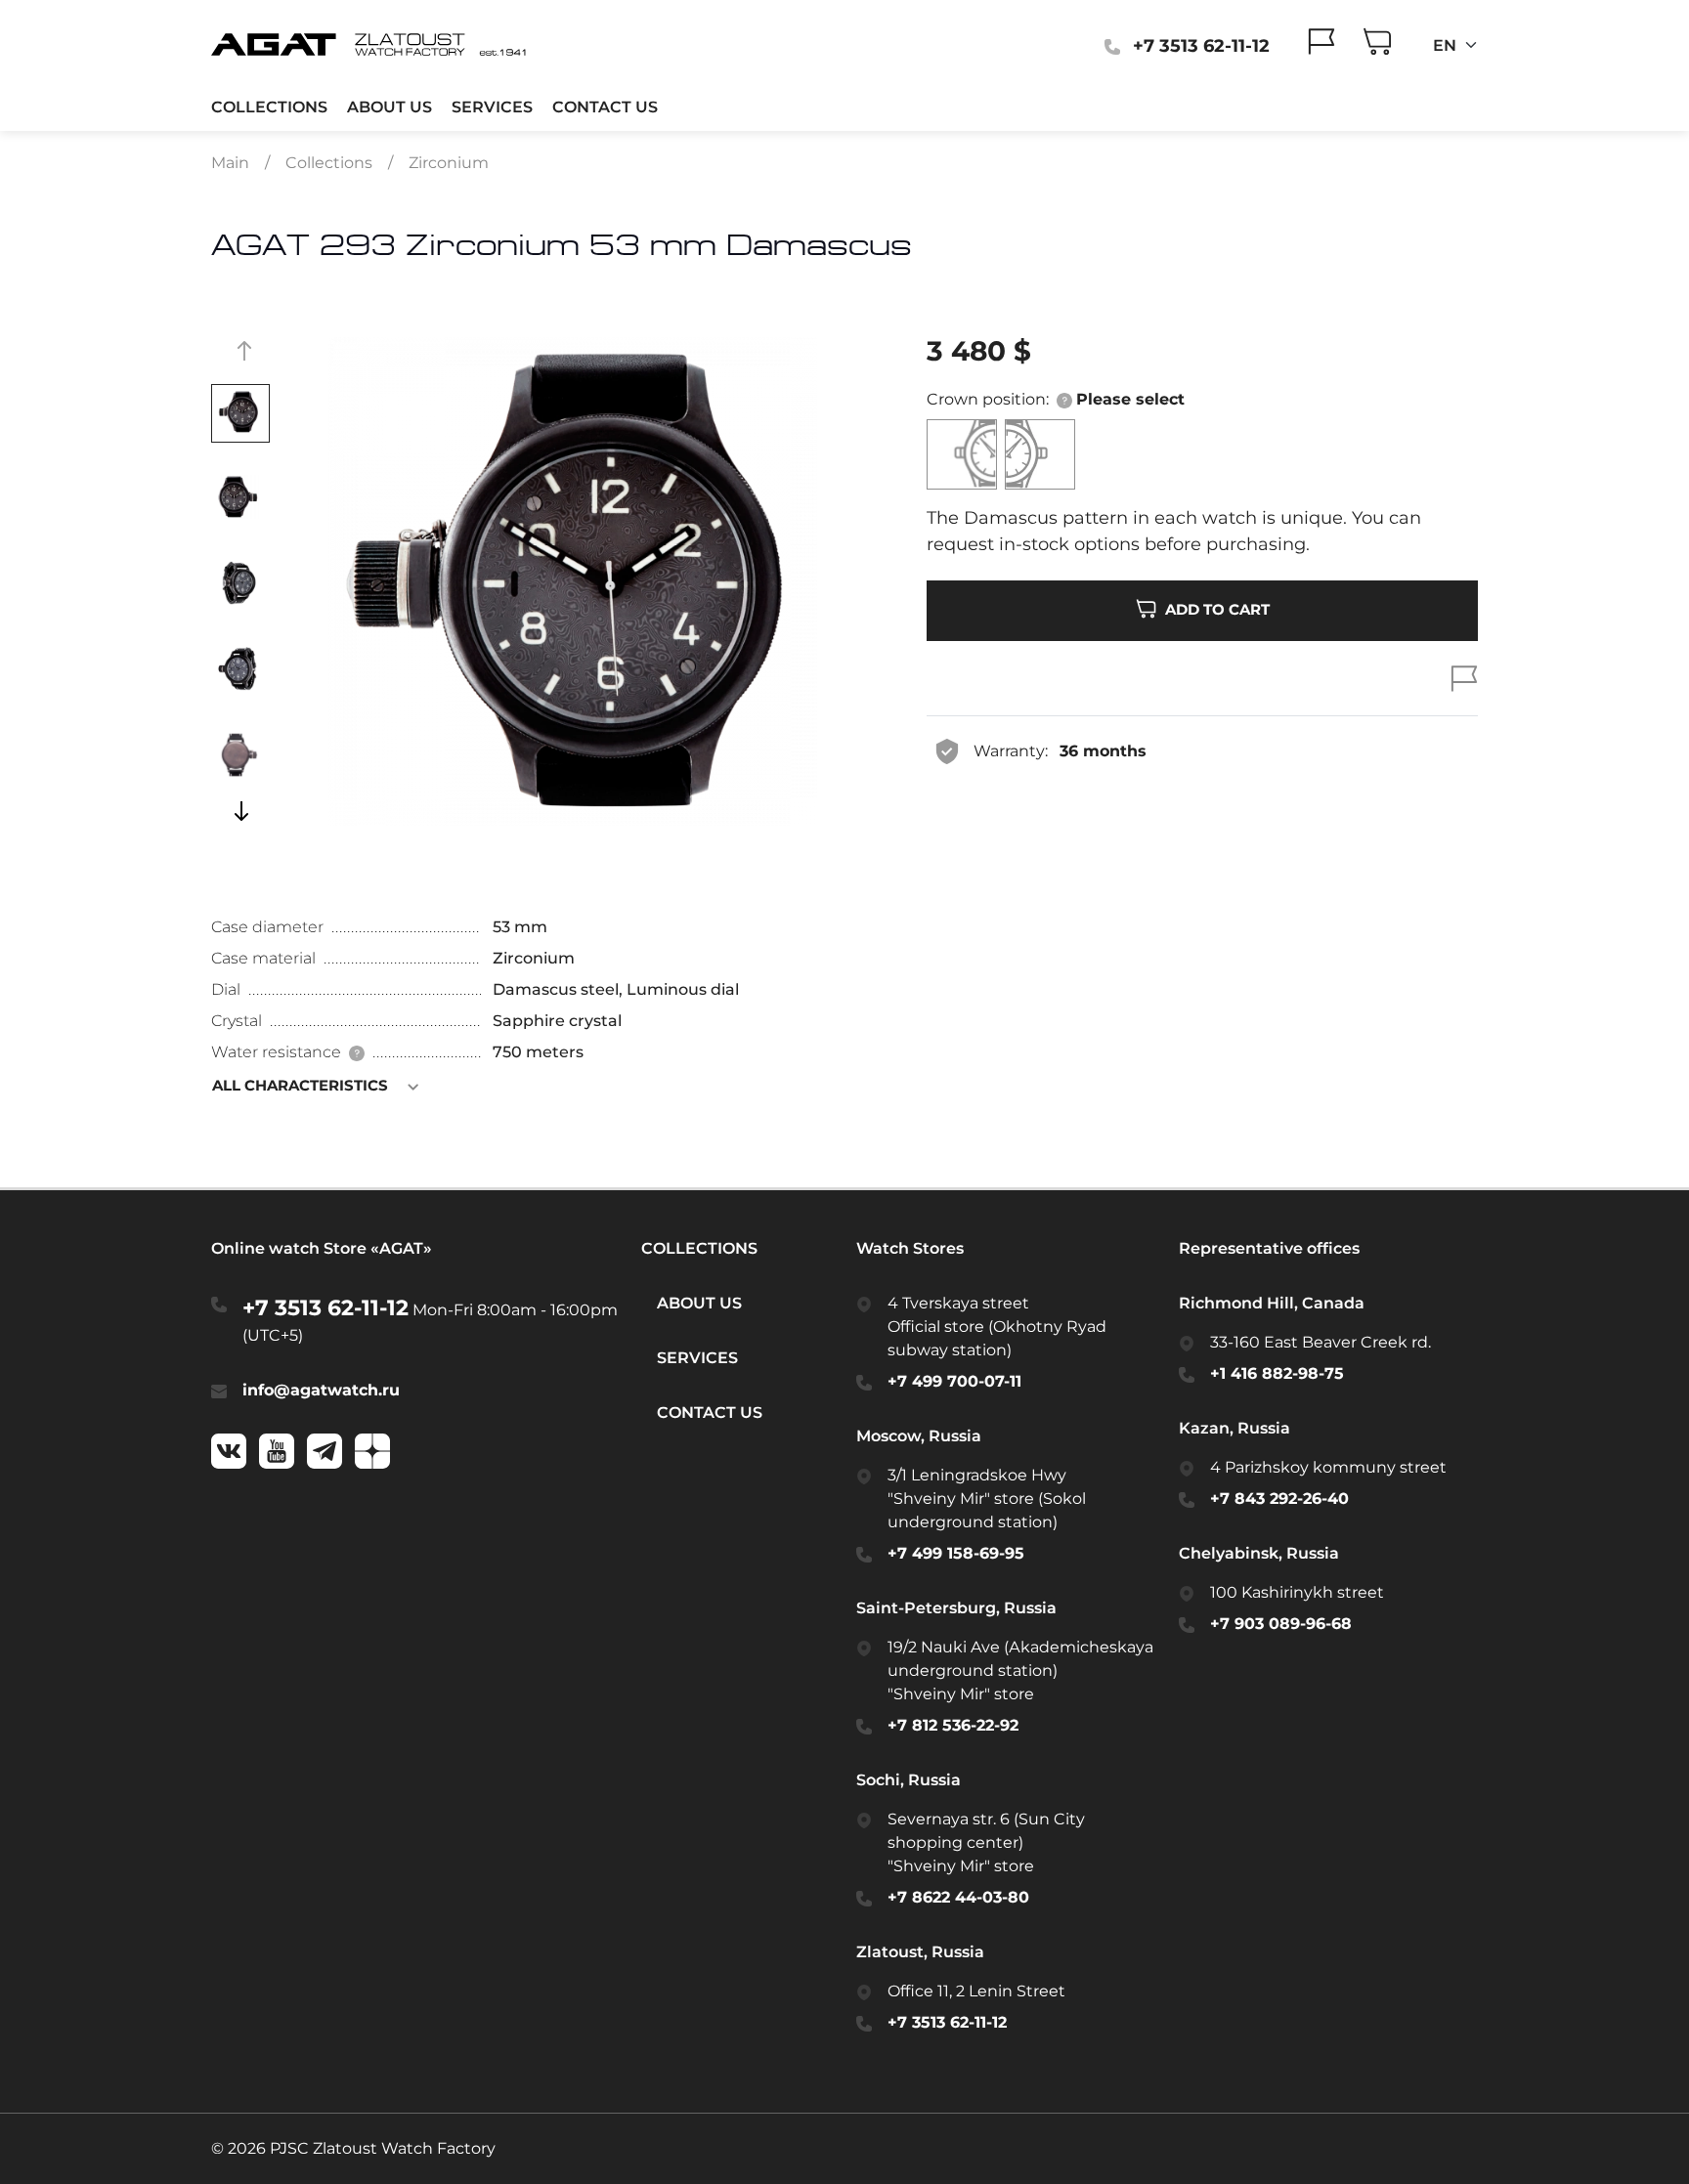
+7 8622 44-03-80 (958, 1897)
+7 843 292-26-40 (1279, 1499)
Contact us (605, 107)
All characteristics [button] (302, 1085)
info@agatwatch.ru (321, 1390)
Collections (269, 107)
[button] (1066, 399)
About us (390, 107)
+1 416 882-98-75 (1277, 1373)
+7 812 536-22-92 (953, 1725)
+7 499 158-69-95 (956, 1553)
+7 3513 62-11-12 (325, 1308)
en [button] (1447, 45)
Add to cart (1215, 609)
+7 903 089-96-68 (1281, 1624)
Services (492, 107)
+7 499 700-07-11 (954, 1381)
